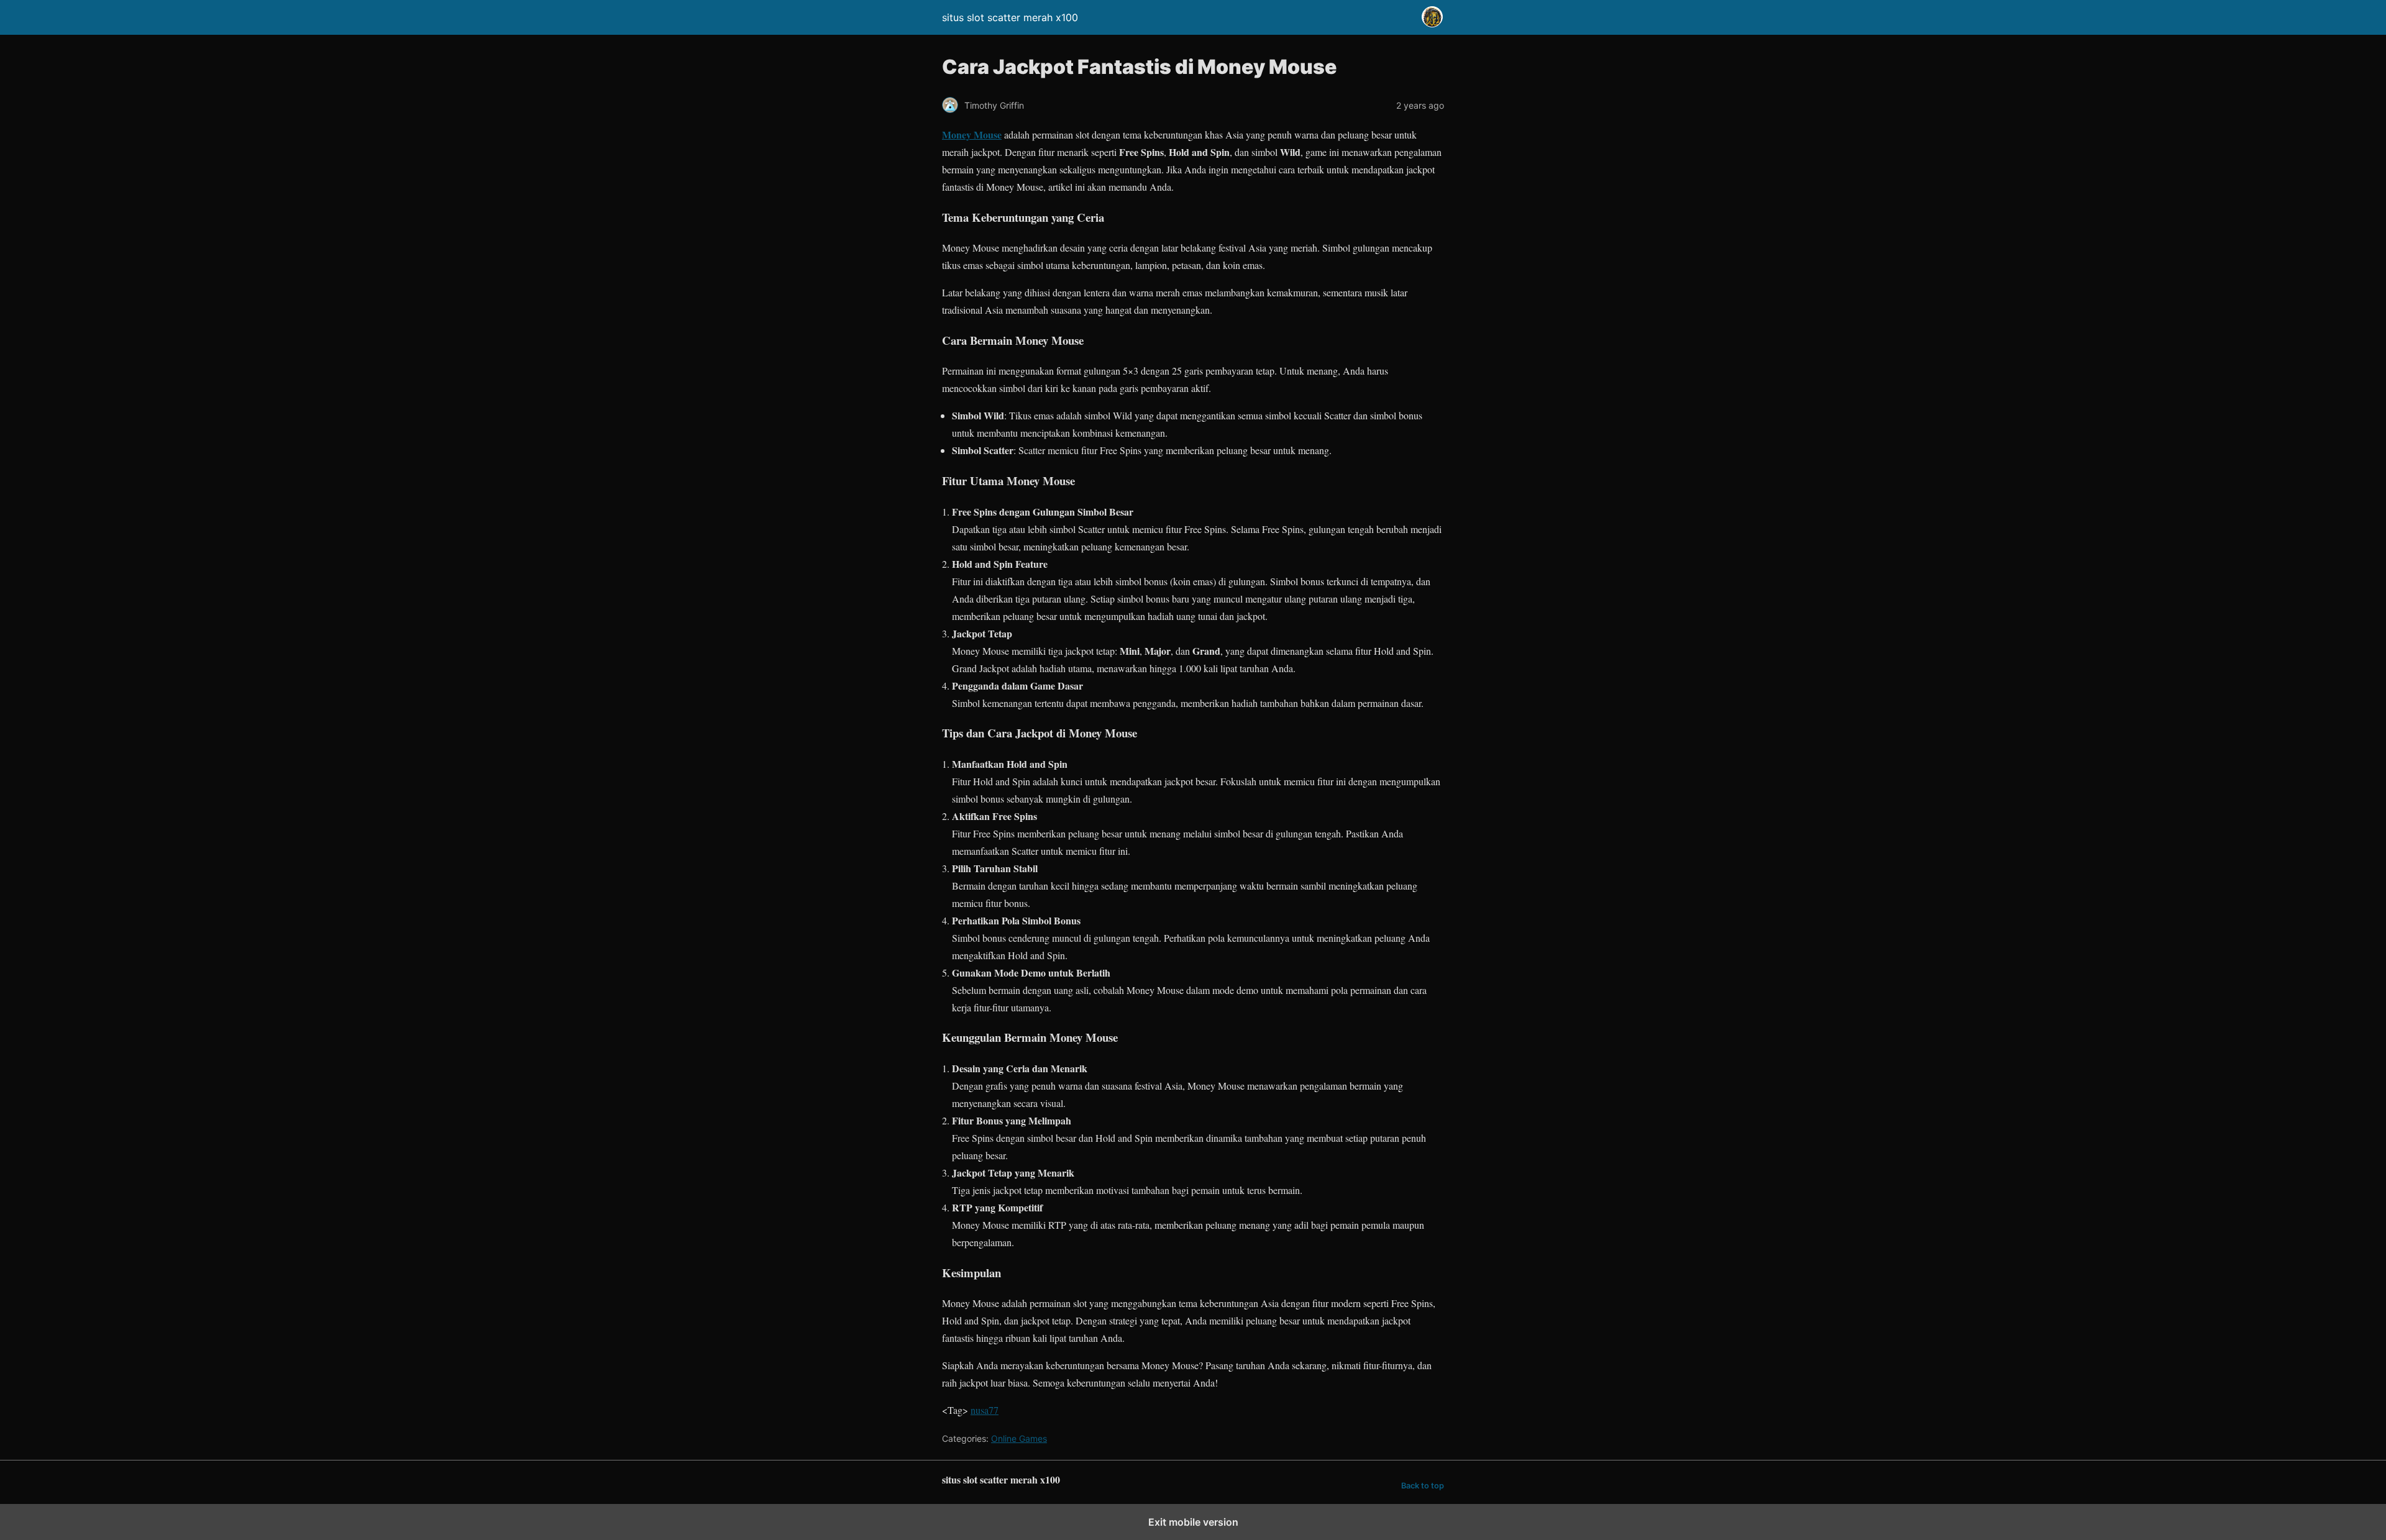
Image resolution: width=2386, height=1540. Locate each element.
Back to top (1423, 1486)
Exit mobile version (1193, 1522)
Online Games (1019, 1438)
